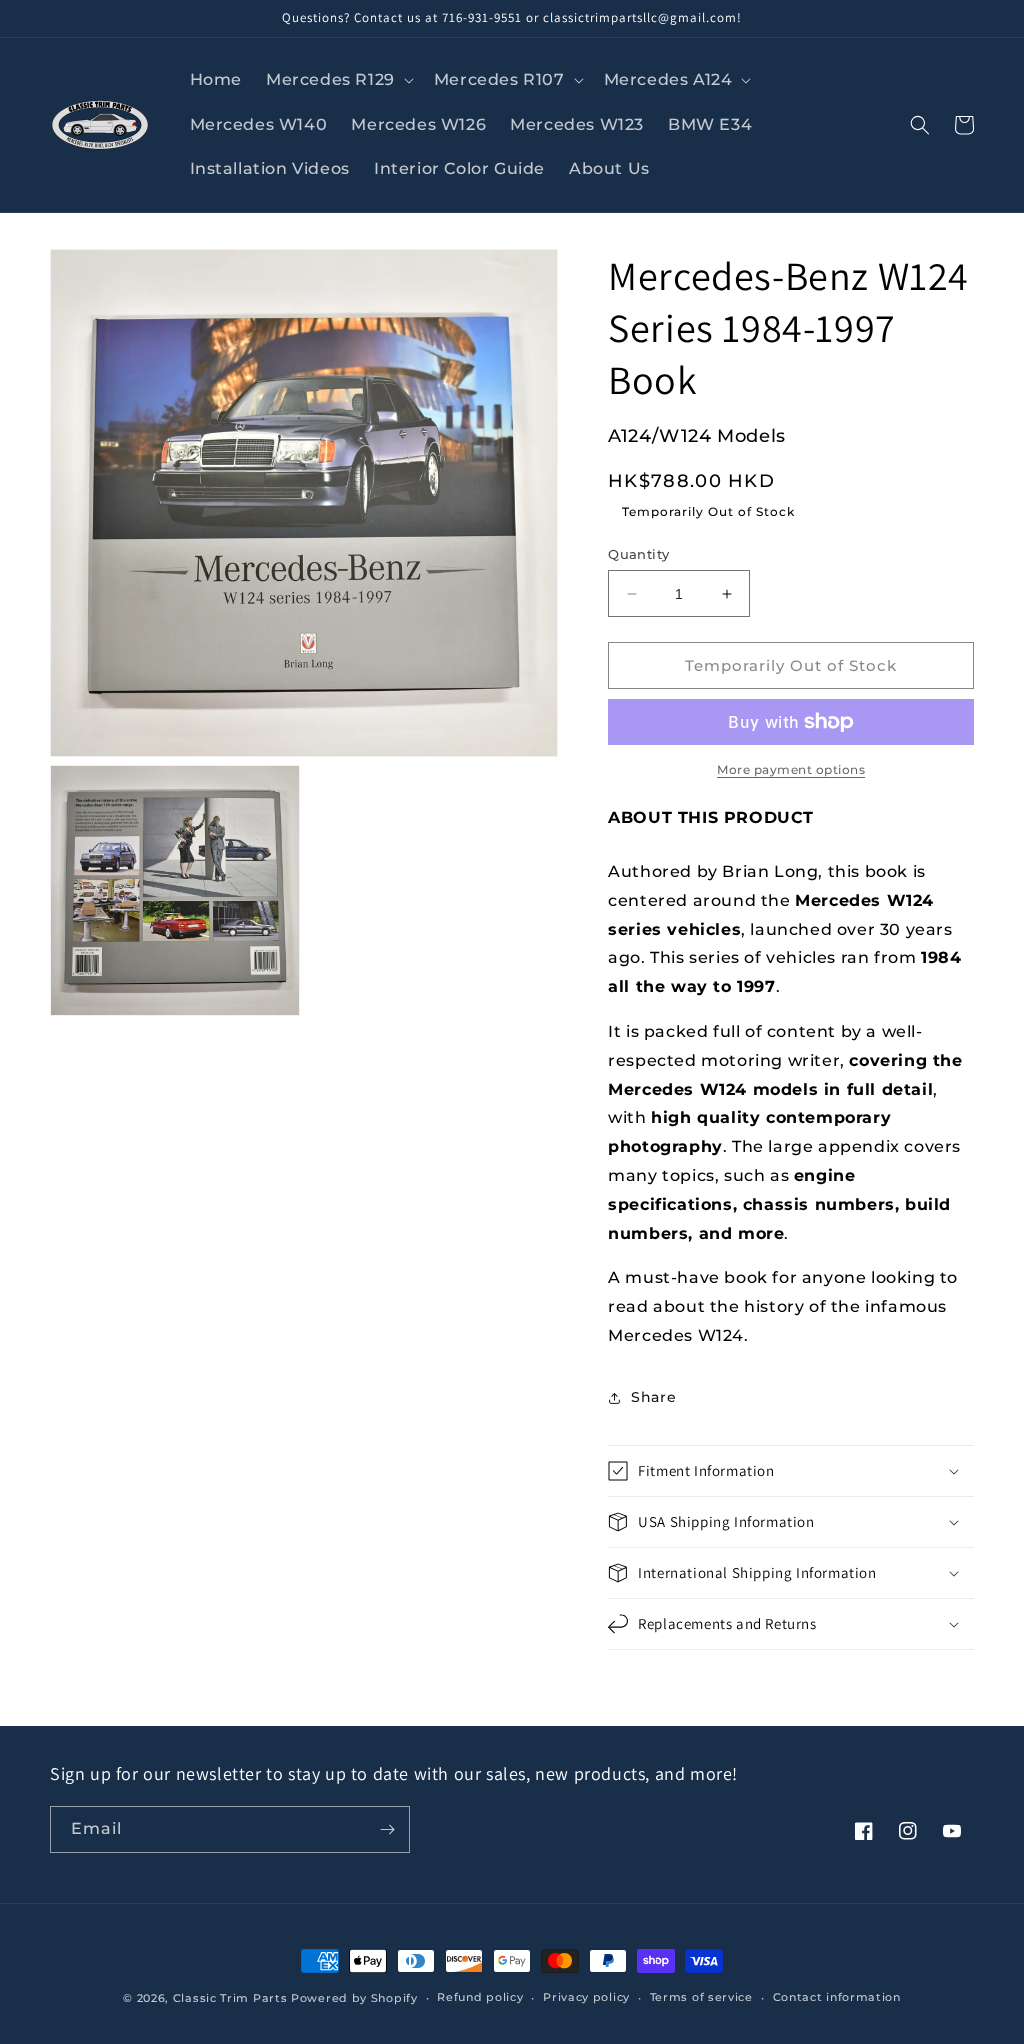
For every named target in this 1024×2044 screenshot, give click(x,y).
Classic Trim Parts (230, 1998)
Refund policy (480, 1997)
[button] (338, 80)
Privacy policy (586, 1997)
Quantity (638, 554)
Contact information (837, 1997)
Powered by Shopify (354, 1998)
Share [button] (653, 1397)
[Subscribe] (387, 1829)
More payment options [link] (791, 769)
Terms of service (701, 1997)
